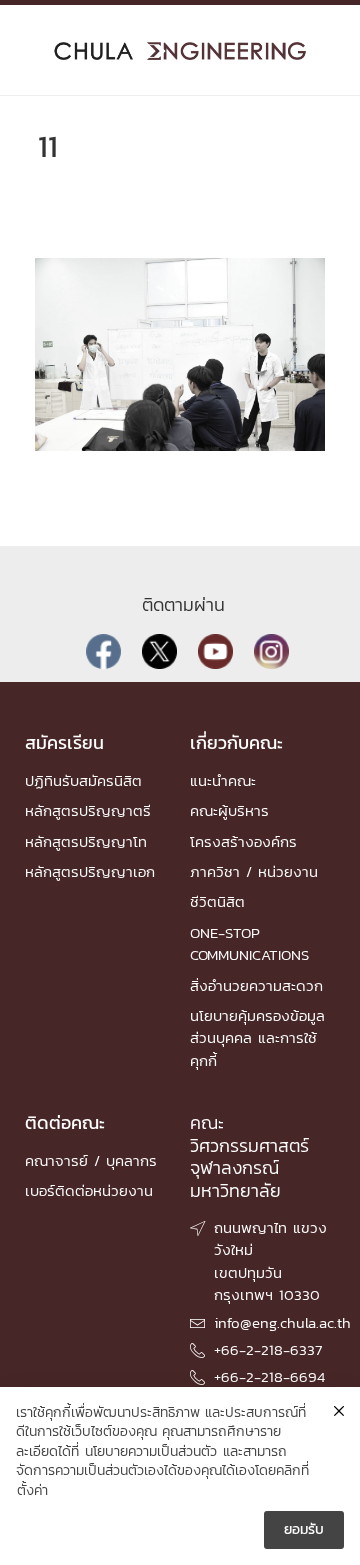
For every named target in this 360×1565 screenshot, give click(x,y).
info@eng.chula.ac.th (282, 1322)
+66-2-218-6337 (268, 1349)
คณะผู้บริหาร (229, 810)
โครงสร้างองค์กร (243, 841)
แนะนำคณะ (223, 780)
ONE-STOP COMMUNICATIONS (249, 943)
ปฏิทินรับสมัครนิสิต (83, 780)
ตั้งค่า (32, 1491)
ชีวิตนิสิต (217, 901)
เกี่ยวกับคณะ (236, 742)
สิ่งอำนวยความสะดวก (256, 985)
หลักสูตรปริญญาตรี (88, 810)
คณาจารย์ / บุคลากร (91, 1160)
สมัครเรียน (64, 742)
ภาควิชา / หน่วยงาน (254, 871)
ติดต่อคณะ (65, 1122)
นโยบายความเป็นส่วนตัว (151, 1452)
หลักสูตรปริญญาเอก (90, 871)
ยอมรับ (304, 1529)
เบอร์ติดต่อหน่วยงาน (89, 1190)
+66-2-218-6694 (269, 1376)
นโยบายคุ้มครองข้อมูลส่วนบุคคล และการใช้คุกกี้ (257, 1038)
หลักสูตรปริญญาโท (86, 841)
